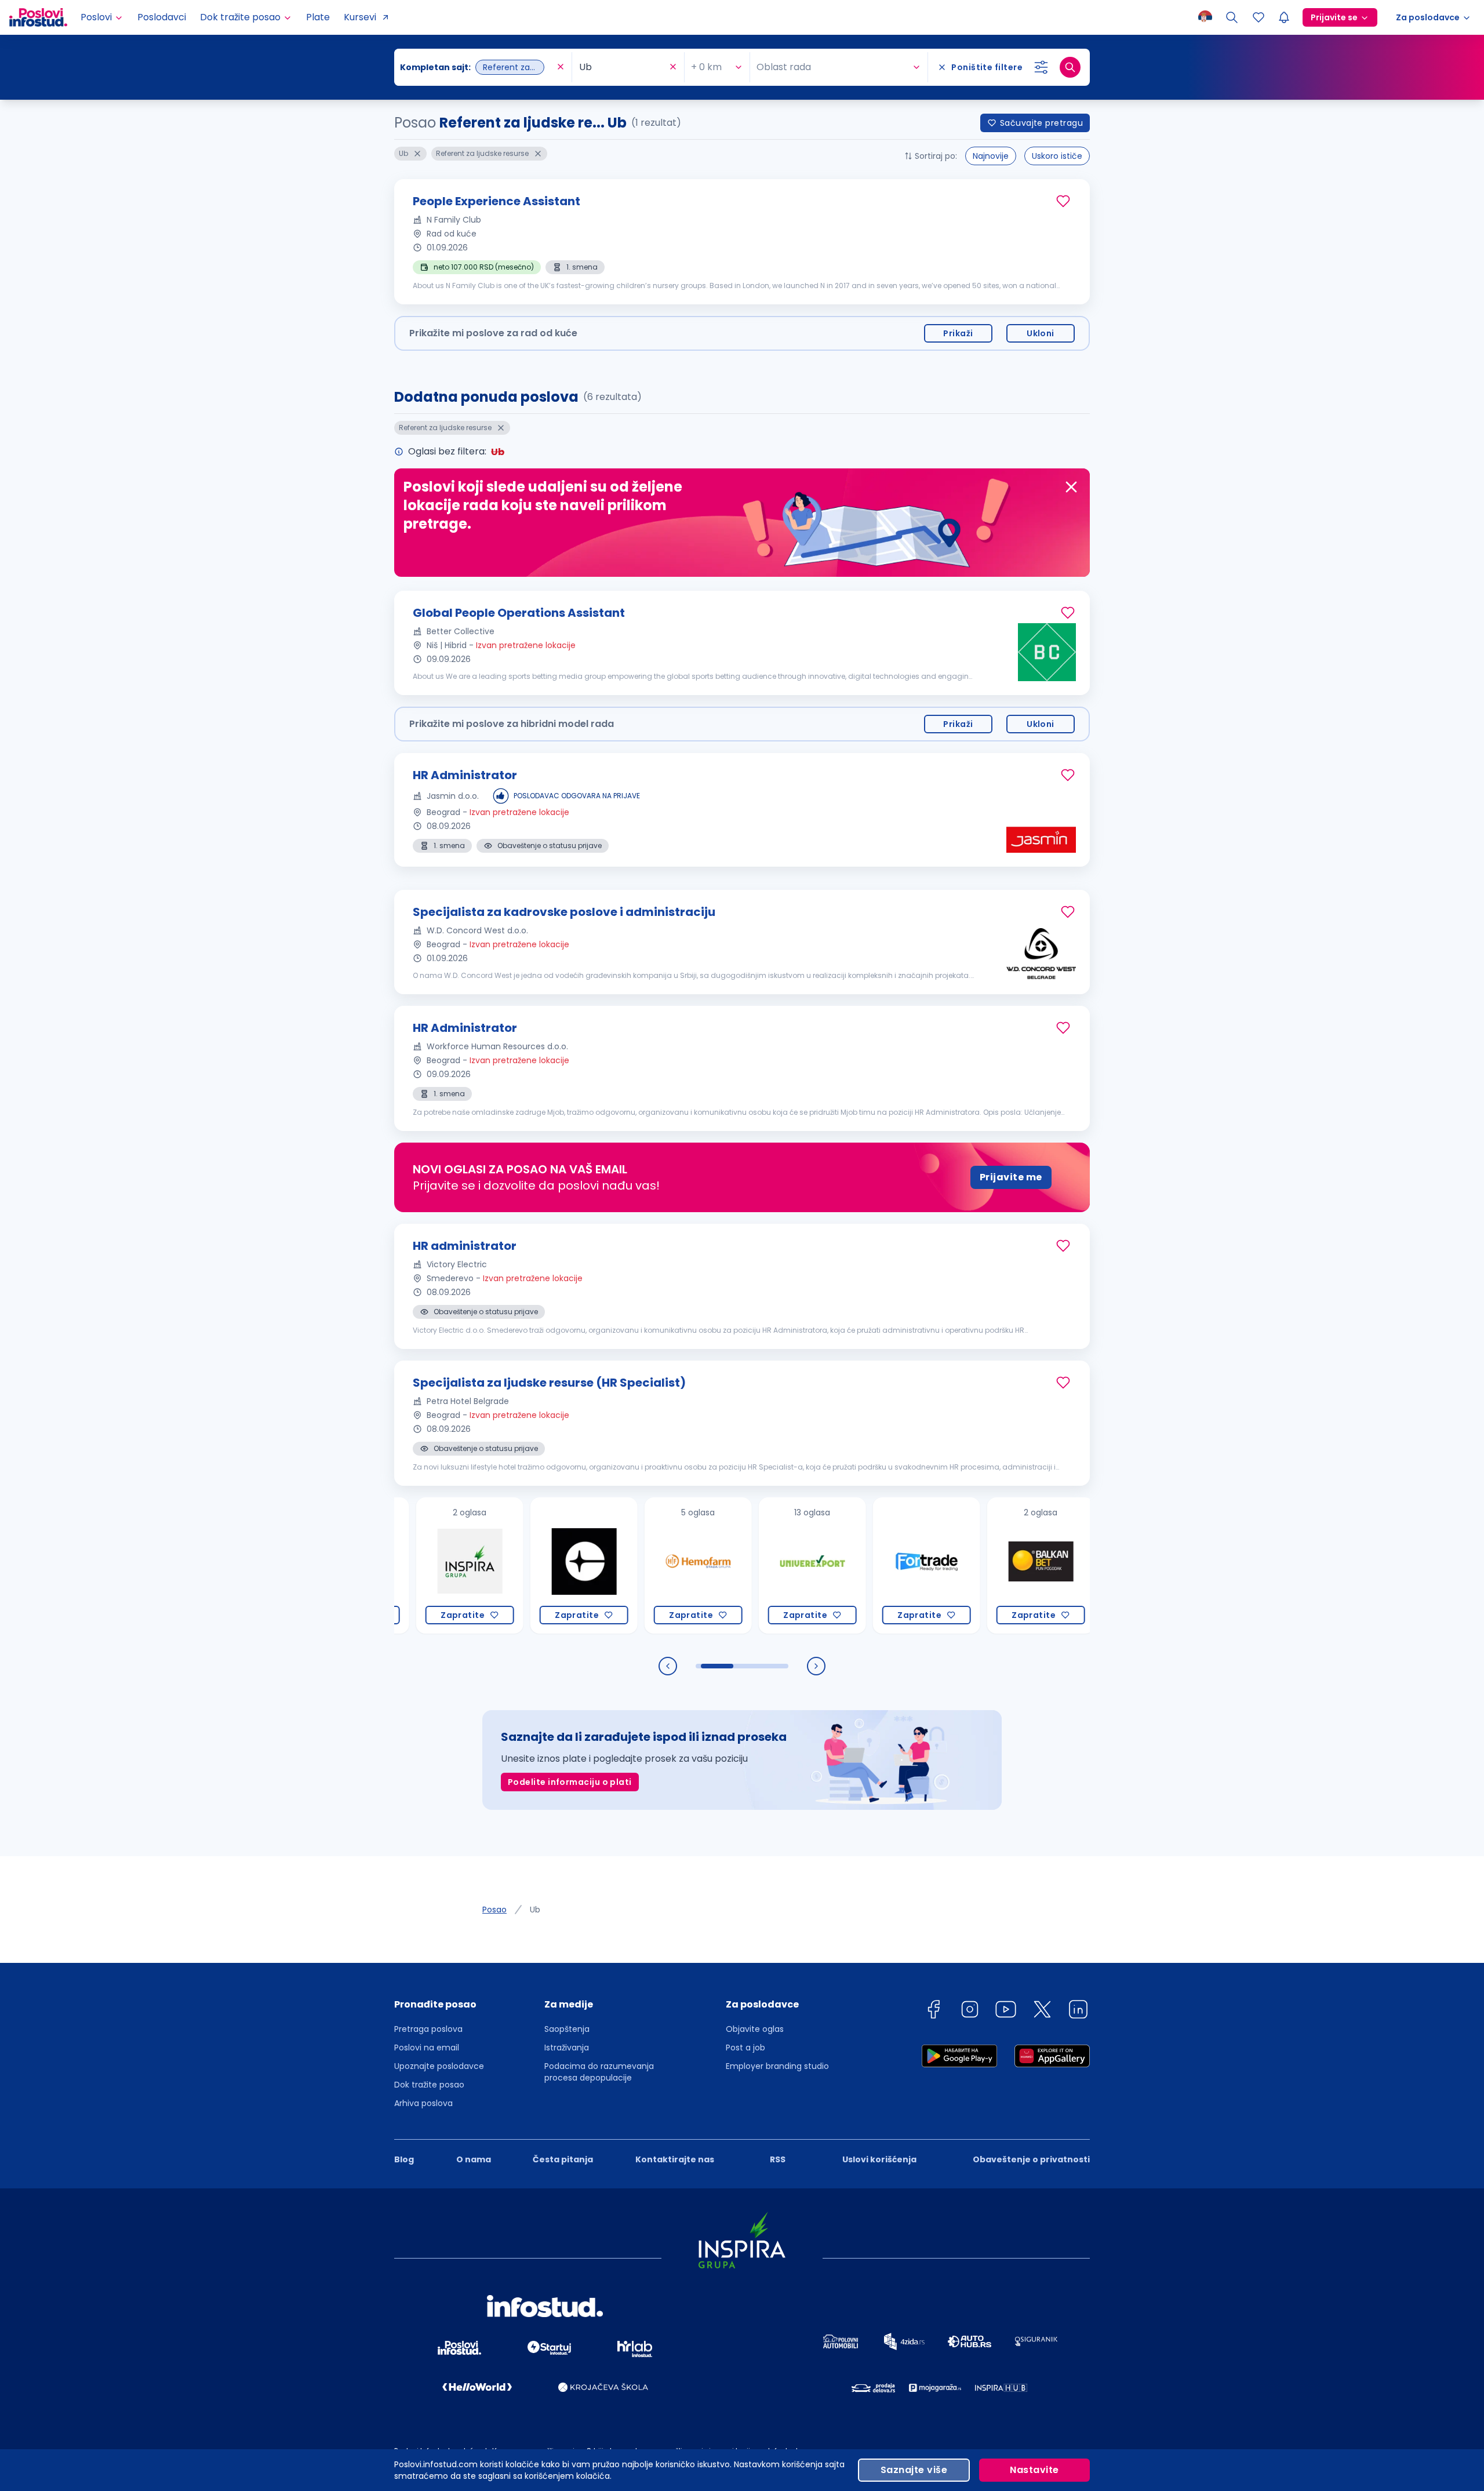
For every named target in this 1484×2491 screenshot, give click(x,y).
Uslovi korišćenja (879, 2159)
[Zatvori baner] (1071, 487)
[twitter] (1042, 2011)
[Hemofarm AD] (629, 1565)
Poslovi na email (427, 2048)
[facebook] (933, 2011)
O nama (474, 2159)
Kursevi (360, 17)
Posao (494, 1910)
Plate (318, 17)
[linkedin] (1078, 2011)
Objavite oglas (755, 2029)
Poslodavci (162, 17)
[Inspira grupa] (400, 1565)
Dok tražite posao (429, 2085)
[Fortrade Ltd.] (857, 1565)
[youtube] (1006, 2011)
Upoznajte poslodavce (439, 2066)
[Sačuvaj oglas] (1063, 201)
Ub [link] (535, 1910)
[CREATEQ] (514, 1565)
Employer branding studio (777, 2066)
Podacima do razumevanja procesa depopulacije (599, 2072)
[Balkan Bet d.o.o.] (971, 1565)
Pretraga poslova (428, 2029)
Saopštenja (567, 2029)
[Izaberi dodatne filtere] (1041, 67)
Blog (404, 2159)
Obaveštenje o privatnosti (1031, 2159)
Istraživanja (567, 2048)
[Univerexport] (743, 1565)
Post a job (745, 2048)
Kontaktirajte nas (675, 2159)
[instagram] (970, 2011)
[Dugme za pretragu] (1070, 67)
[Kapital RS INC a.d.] (1085, 1565)
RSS (778, 2159)
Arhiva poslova (423, 2103)
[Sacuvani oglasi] (1259, 17)
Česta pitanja (563, 2159)
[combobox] (477, 67)
